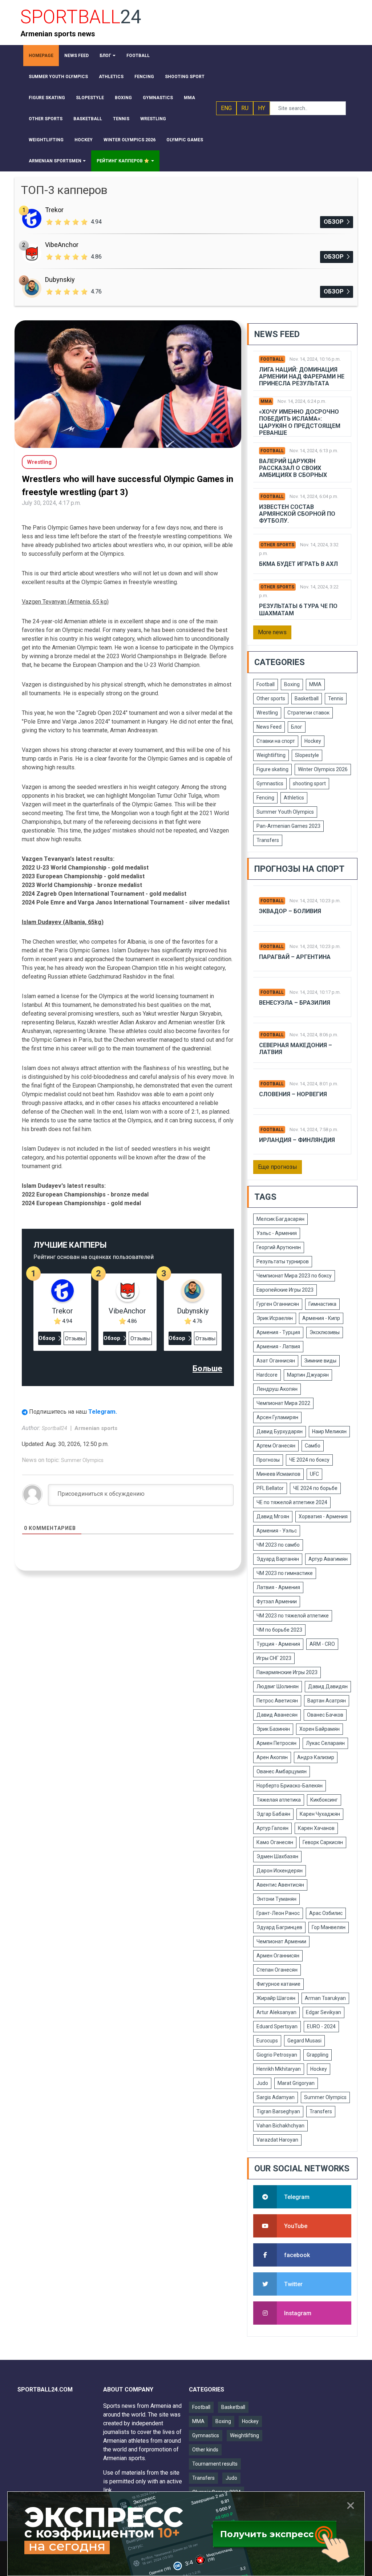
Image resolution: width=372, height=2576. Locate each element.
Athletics (294, 798)
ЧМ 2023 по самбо (278, 1545)
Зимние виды (320, 1361)
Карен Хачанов (316, 1828)
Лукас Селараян (325, 1743)
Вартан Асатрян (327, 1701)
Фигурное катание (278, 1984)
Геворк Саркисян (323, 1842)
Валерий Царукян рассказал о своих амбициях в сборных (293, 468)
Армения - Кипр (321, 1318)
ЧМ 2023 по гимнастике (285, 1573)
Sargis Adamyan (276, 2097)
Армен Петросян (276, 1743)
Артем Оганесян (276, 1446)
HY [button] (262, 108)
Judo (262, 2083)
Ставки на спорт (276, 741)
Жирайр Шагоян (276, 1998)
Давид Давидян (328, 1686)
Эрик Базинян (273, 1729)
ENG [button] (226, 108)
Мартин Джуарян (308, 1375)
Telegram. (103, 1411)
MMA (266, 401)
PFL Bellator (270, 1488)
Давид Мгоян (273, 1516)
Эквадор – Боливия (290, 911)
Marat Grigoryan (296, 2083)
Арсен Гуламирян (277, 1417)
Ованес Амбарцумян (282, 1771)
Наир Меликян (329, 1431)
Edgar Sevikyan (324, 2012)
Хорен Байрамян (320, 1729)
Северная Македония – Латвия (296, 1049)
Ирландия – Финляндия (297, 1140)
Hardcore (267, 1375)
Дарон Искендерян (280, 1871)
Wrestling (267, 713)
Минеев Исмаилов (278, 1474)
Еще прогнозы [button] (278, 1167)
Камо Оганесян (275, 1842)
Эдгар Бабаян (273, 1814)
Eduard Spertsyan (277, 2026)
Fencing (265, 798)
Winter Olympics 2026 (323, 769)
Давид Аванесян (277, 1715)
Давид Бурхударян (280, 1431)
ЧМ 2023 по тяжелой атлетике (293, 1616)
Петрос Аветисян (277, 1701)
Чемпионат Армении (281, 1941)
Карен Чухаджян (320, 1814)
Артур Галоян (272, 1828)
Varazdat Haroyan (277, 2140)
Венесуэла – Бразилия (295, 1003)
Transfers (268, 840)
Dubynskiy (60, 280)
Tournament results (215, 2464)
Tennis (336, 698)
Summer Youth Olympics (285, 812)
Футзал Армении (277, 1601)
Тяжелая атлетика (279, 1800)
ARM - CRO (322, 1644)
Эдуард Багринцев (279, 1927)
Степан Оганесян (277, 1970)
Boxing (292, 684)
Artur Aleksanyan (276, 2012)
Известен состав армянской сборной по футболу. (297, 514)
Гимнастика (322, 1304)
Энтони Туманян (276, 1899)
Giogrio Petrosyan (277, 2055)
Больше (207, 1368)
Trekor (54, 210)
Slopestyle (307, 755)
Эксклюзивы (325, 1332)
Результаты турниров (283, 1261)
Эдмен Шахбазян (277, 1856)
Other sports (277, 545)
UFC (314, 1474)
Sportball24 (55, 1428)
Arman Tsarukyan (325, 1998)
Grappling (318, 2055)
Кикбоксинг (324, 1800)
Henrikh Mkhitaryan (279, 2069)
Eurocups (267, 2041)
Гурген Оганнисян (278, 1304)
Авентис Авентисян (280, 1885)
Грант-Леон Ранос (278, 1913)
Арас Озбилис (326, 1913)
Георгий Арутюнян (279, 1247)
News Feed (269, 727)
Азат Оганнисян (276, 1361)
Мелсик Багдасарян (280, 1219)
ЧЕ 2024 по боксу (309, 1460)
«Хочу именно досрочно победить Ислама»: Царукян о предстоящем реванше (300, 422)
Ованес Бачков (325, 1715)
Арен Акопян (272, 1757)
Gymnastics (270, 783)
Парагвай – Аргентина (295, 957)
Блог (297, 727)
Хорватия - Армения (323, 1516)
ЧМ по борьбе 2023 (279, 1630)
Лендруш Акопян (277, 1389)
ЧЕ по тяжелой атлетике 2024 (292, 1502)
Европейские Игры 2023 (285, 1290)
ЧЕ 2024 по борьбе (315, 1488)
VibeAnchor (62, 245)
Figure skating (272, 769)
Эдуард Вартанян (278, 1559)
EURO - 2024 (321, 2026)
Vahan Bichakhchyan (280, 2126)
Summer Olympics (82, 1460)
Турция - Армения (278, 1644)
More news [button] (272, 632)
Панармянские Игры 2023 (287, 1672)
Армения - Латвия (278, 1346)
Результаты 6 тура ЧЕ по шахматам (298, 609)
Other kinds (205, 2450)
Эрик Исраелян (275, 1318)
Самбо (313, 1446)
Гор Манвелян (329, 1927)
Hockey (313, 741)
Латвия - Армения (278, 1587)
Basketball (307, 698)
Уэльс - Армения (277, 1233)
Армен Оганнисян (278, 1956)
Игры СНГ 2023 (274, 1658)
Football (272, 359)
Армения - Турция (278, 1332)
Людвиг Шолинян (278, 1686)
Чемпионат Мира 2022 (283, 1403)
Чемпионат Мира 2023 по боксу (294, 1276)
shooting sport (309, 783)
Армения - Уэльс (277, 1531)
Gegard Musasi (304, 2041)
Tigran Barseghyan (278, 2111)
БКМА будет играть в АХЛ (298, 564)
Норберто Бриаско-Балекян (290, 1786)
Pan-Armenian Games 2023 (288, 826)
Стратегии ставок (308, 713)
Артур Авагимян (328, 1559)
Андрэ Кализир (316, 1757)
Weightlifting (271, 755)
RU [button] (245, 108)
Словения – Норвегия (293, 1094)
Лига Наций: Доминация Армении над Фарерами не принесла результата (302, 376)
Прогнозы (268, 1460)
